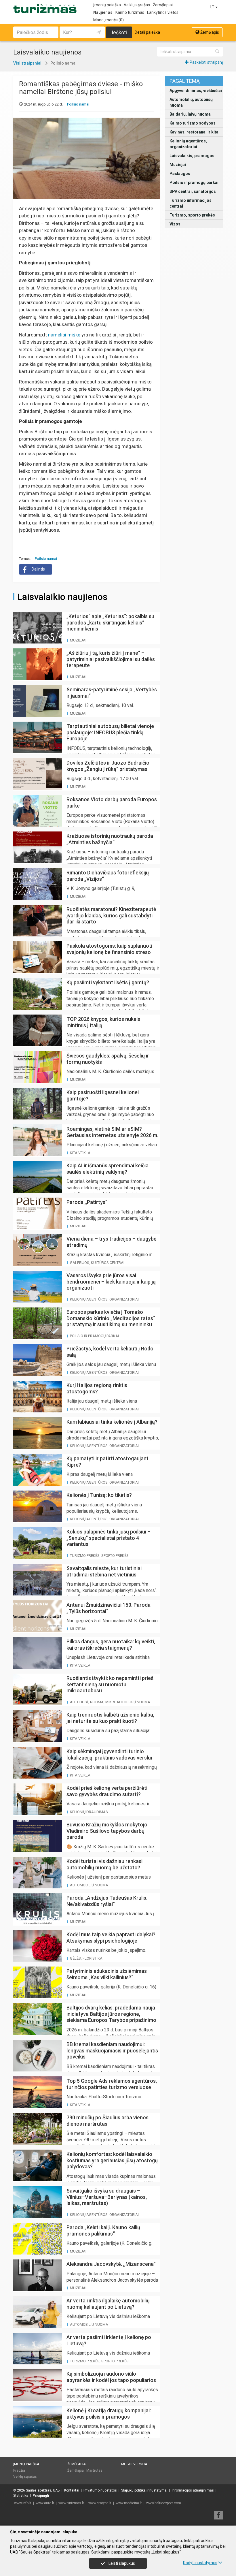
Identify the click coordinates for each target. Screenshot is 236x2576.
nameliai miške (64, 335)
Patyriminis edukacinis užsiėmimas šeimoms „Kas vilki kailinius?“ (107, 1974)
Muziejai (178, 165)
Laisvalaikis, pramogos (192, 156)
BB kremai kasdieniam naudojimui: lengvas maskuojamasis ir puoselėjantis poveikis (112, 2050)
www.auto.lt (45, 2503)
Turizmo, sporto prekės (192, 215)
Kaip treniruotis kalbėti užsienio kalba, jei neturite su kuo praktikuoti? (110, 1718)
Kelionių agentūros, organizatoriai (188, 144)
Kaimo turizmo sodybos (193, 123)
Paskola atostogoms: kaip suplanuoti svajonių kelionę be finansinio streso (109, 949)
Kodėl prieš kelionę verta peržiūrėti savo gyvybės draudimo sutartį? (107, 1791)
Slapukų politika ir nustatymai (144, 2490)
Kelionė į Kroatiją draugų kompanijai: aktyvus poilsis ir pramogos (109, 2414)
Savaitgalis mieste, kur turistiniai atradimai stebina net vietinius (104, 1571)
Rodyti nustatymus (200, 2563)
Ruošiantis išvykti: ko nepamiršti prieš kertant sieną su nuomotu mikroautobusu (110, 1684)
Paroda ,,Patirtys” (87, 1202)
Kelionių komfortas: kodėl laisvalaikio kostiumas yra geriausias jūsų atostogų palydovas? (112, 2160)
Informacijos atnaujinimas (193, 2490)
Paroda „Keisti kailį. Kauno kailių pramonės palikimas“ (103, 2230)
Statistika (21, 2496)
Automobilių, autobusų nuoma (191, 102)
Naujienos (103, 12)
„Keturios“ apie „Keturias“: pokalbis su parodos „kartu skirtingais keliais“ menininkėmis (110, 622)
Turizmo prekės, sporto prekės (99, 1556)
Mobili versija (134, 2464)
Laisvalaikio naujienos (62, 597)
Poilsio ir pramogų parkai (194, 182)
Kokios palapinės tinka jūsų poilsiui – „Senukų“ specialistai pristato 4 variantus (109, 1538)
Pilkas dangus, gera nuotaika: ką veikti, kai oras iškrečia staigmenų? (111, 1645)
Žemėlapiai (163, 5)
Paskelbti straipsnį (206, 62)
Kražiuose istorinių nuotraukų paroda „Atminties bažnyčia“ (110, 839)
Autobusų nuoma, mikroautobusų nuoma (110, 1702)
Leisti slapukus (121, 2563)
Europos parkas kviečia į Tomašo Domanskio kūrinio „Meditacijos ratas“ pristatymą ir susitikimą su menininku (111, 1318)
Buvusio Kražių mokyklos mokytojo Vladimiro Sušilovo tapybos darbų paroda (107, 1831)
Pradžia (19, 2470)
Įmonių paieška (107, 5)
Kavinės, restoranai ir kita (194, 132)
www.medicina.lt (129, 2503)
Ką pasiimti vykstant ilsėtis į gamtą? (108, 982)
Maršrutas (94, 2470)
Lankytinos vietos (163, 12)
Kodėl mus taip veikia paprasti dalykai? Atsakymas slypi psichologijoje (111, 1938)
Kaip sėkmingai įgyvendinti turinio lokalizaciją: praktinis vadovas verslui (109, 1754)
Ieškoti (119, 32)
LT (213, 7)
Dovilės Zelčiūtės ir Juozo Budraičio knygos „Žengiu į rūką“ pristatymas (108, 766)
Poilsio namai (78, 104)
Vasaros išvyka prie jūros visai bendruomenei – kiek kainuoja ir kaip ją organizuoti (111, 1282)
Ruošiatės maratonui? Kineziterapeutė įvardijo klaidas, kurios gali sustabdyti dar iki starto (111, 915)
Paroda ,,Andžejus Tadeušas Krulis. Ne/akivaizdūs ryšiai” (107, 1901)
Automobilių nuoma (89, 1885)
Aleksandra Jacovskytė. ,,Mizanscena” (111, 2264)
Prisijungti (41, 2496)
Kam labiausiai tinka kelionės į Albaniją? (112, 1422)
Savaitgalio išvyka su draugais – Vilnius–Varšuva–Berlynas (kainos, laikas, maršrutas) (107, 2197)
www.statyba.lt (100, 2503)
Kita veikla (80, 1153)
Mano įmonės (109, 20)
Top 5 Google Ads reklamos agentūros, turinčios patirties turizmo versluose (112, 2084)
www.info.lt (23, 2503)
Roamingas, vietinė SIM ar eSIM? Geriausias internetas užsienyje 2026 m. (112, 1132)
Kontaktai (72, 2490)
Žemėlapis (209, 32)
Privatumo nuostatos (100, 2490)
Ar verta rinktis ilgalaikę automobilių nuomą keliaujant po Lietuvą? (108, 2304)
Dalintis (38, 569)
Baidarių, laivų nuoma (190, 114)
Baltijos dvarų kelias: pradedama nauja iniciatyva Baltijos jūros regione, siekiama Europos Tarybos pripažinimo (111, 2014)
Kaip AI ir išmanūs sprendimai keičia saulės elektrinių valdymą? (107, 1169)
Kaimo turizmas (130, 12)
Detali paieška (147, 32)
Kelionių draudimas (89, 1812)
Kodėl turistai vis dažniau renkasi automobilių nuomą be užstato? (104, 1864)
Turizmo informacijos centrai (191, 203)
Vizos (175, 224)
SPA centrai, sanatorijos (193, 191)
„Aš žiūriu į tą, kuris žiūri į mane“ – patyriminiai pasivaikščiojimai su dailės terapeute (111, 659)
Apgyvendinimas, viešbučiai (196, 91)
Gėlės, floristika (86, 1958)
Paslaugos (180, 174)
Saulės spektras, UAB (43, 2490)
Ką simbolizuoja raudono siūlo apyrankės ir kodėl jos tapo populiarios (111, 2377)
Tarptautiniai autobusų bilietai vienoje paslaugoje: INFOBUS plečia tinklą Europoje (110, 732)
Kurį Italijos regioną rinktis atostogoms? (97, 1388)
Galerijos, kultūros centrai (97, 1263)
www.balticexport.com (164, 2503)
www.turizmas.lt (71, 2503)
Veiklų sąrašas (137, 5)
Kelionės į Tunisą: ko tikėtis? (99, 1495)
